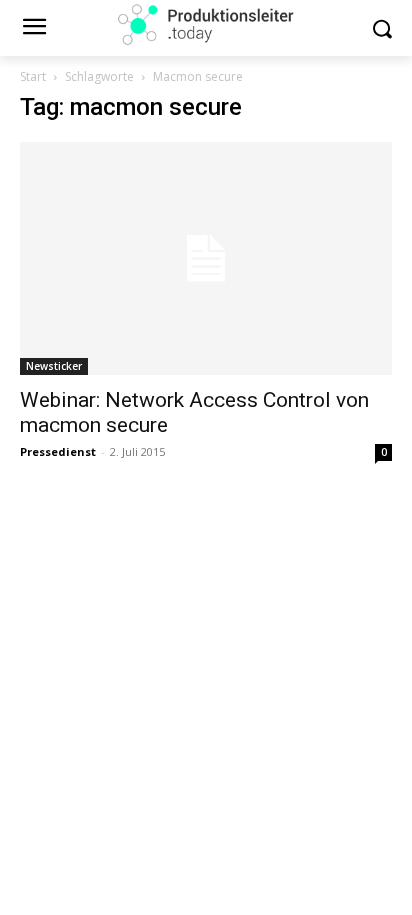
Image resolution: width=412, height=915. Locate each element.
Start (33, 76)
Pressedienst (58, 451)
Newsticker (54, 366)
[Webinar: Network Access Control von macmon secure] (206, 258)
